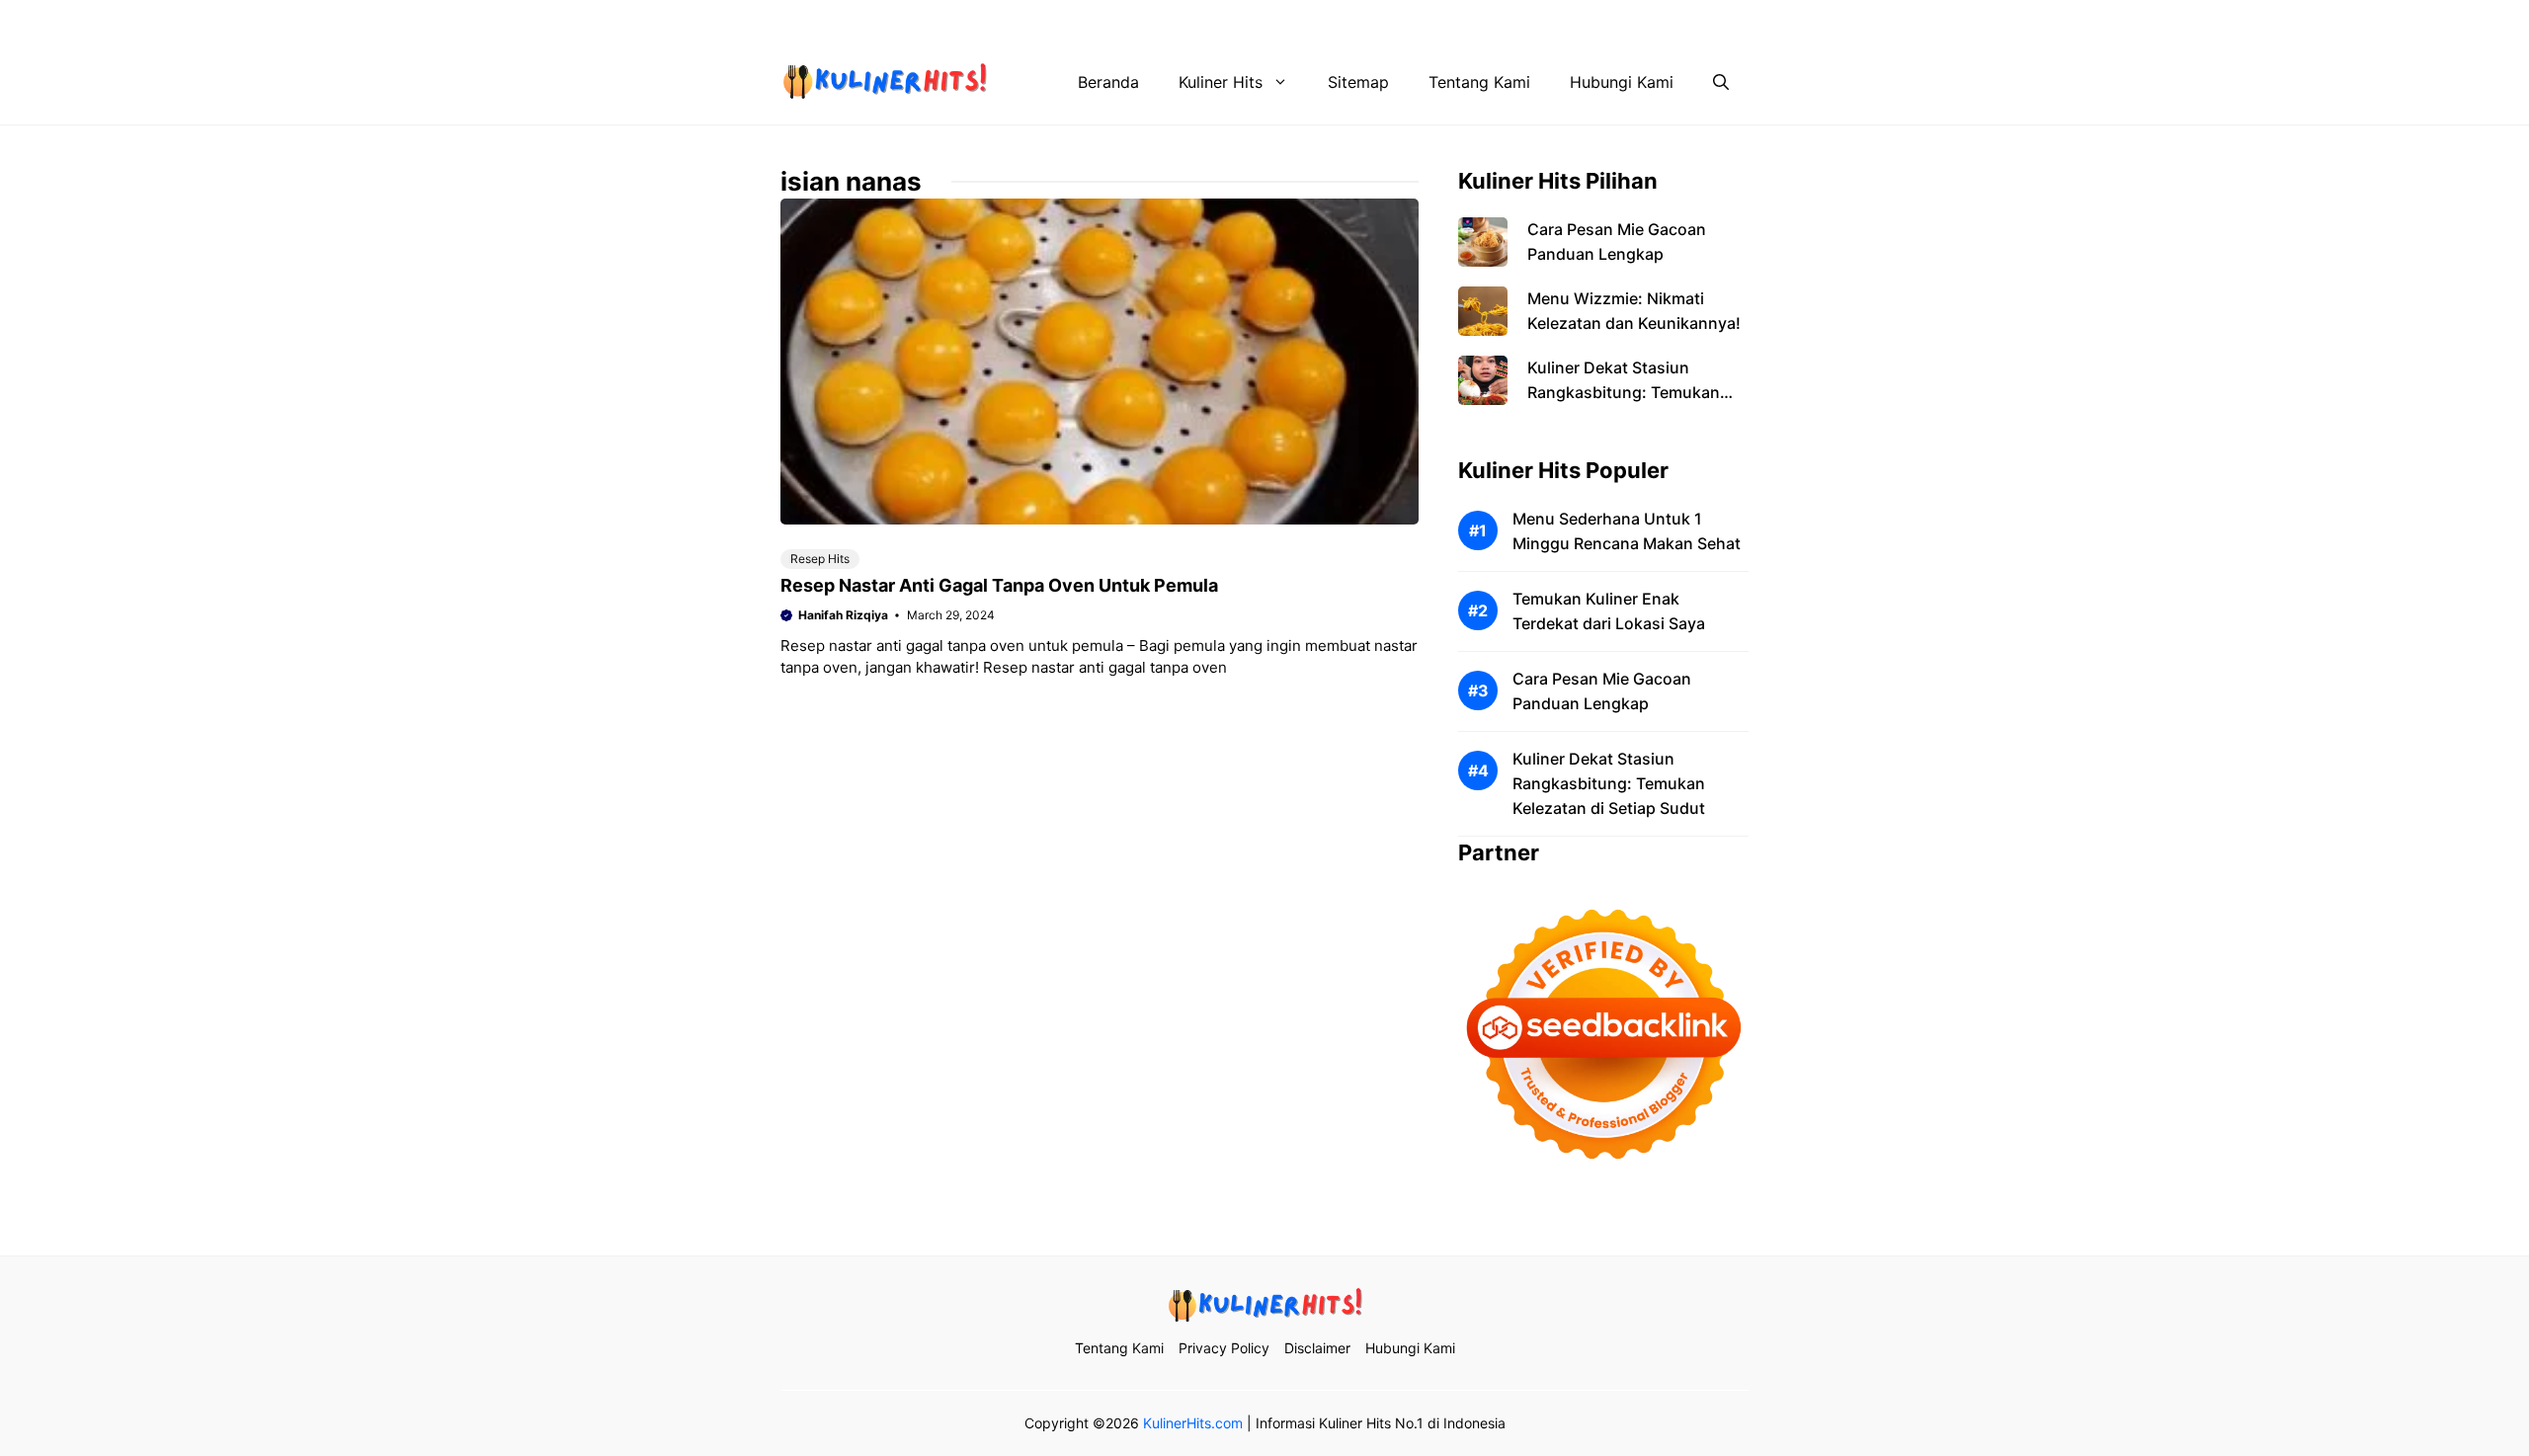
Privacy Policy (1441, 20)
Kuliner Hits (1221, 82)
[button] (1721, 82)
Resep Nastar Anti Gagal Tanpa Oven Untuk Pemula (999, 585)
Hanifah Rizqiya (843, 615)
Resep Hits (820, 559)
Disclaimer (1553, 20)
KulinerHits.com (1193, 1423)
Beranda (1108, 82)
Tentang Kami (1319, 20)
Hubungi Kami (1667, 20)
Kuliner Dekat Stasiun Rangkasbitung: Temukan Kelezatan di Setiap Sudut (1624, 392)
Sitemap (1358, 82)
